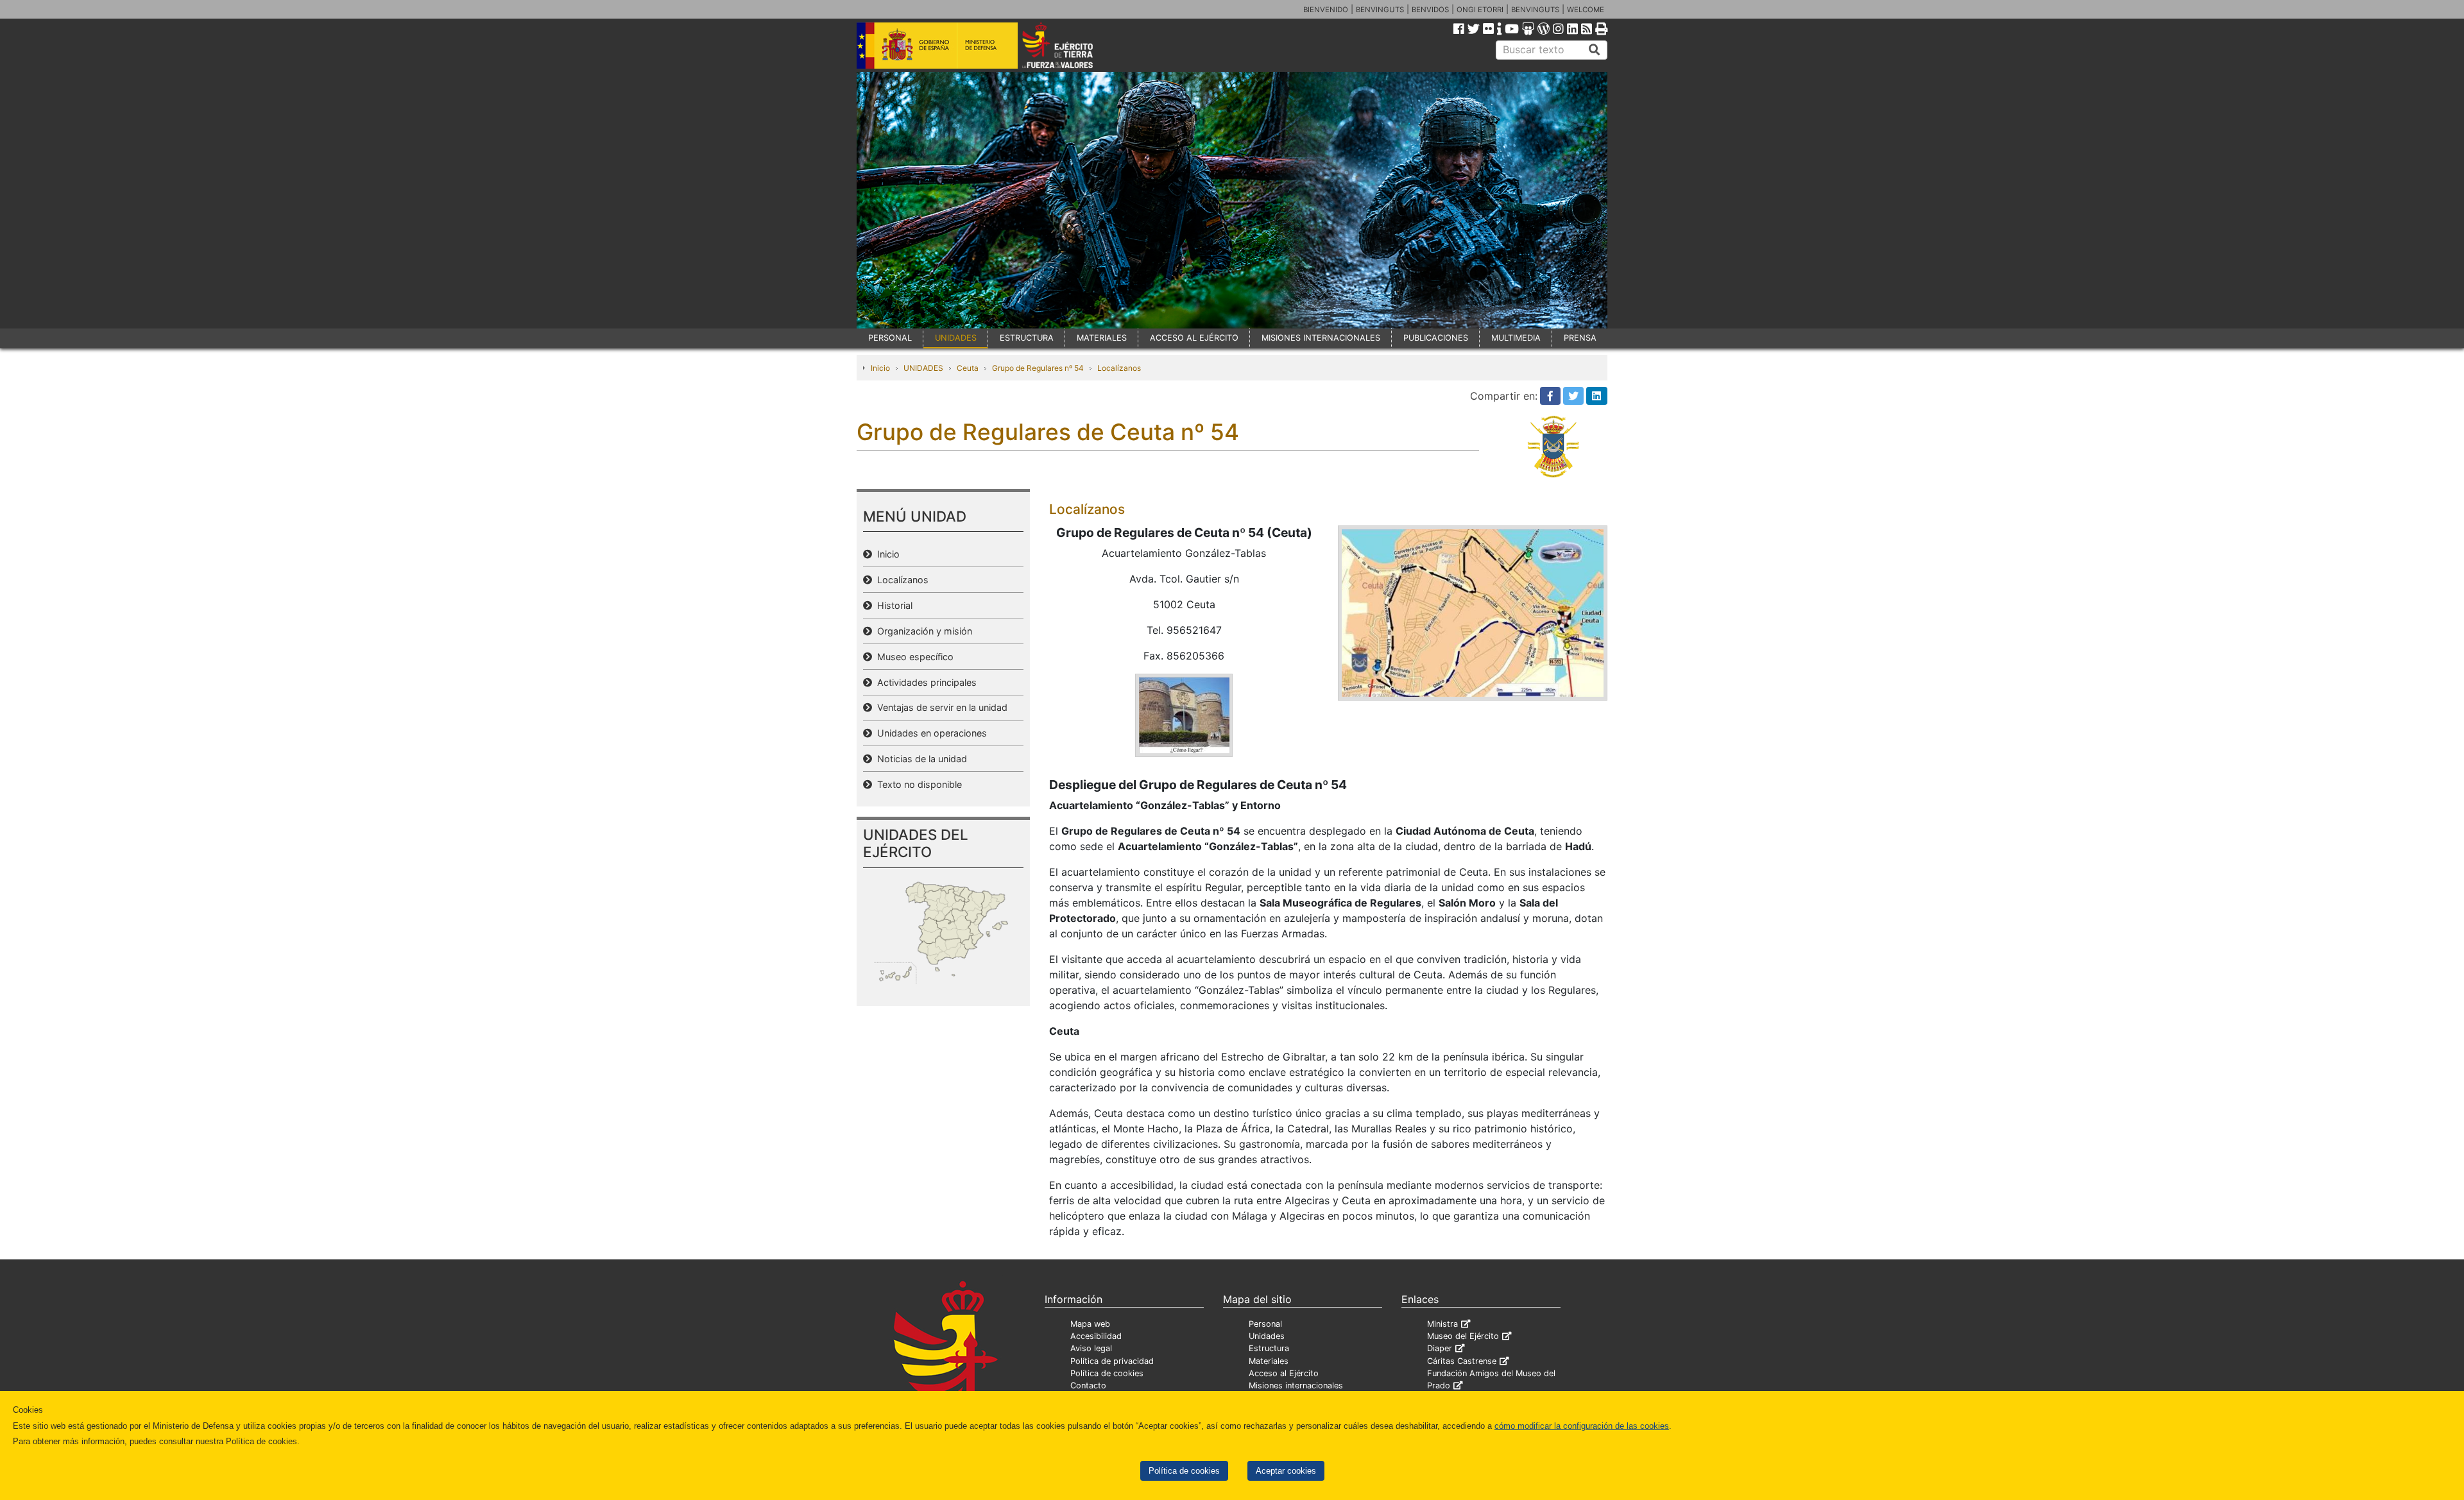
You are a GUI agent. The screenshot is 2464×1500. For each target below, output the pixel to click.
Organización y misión (922, 631)
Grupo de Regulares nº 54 (1038, 368)
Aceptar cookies (1286, 1471)
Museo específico (913, 657)
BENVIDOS (1430, 10)
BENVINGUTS (1380, 10)
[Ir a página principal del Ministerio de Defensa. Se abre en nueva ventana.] (937, 44)
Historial (892, 605)
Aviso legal (1091, 1348)
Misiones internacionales (1296, 1385)
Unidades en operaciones (929, 733)
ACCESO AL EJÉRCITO (1194, 338)
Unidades (1267, 1336)
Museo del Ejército (1463, 1336)
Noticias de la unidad (920, 759)
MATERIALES (1102, 338)
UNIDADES (956, 338)
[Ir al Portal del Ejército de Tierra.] (1072, 44)
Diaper (1440, 1348)
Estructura (1269, 1348)
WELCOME (1586, 10)
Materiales (1269, 1361)
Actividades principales (924, 682)
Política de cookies (1184, 1471)
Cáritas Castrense (1462, 1361)
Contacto (1088, 1385)
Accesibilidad (1096, 1336)
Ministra (1442, 1324)
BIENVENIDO (1326, 10)
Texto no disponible (917, 784)
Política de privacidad (1112, 1361)
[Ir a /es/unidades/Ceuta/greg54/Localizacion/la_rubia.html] (1184, 715)
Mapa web (1090, 1324)
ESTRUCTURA (1027, 338)
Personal (1265, 1324)
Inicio (880, 368)
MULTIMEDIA (1516, 338)
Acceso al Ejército (1284, 1373)
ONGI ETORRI (1480, 10)
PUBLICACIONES (1436, 338)
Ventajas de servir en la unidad (940, 707)
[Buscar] (1595, 50)
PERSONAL (890, 338)
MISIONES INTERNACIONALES (1321, 338)
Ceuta (968, 368)
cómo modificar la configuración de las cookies (1582, 1426)
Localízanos (1119, 368)
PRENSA (1580, 338)
